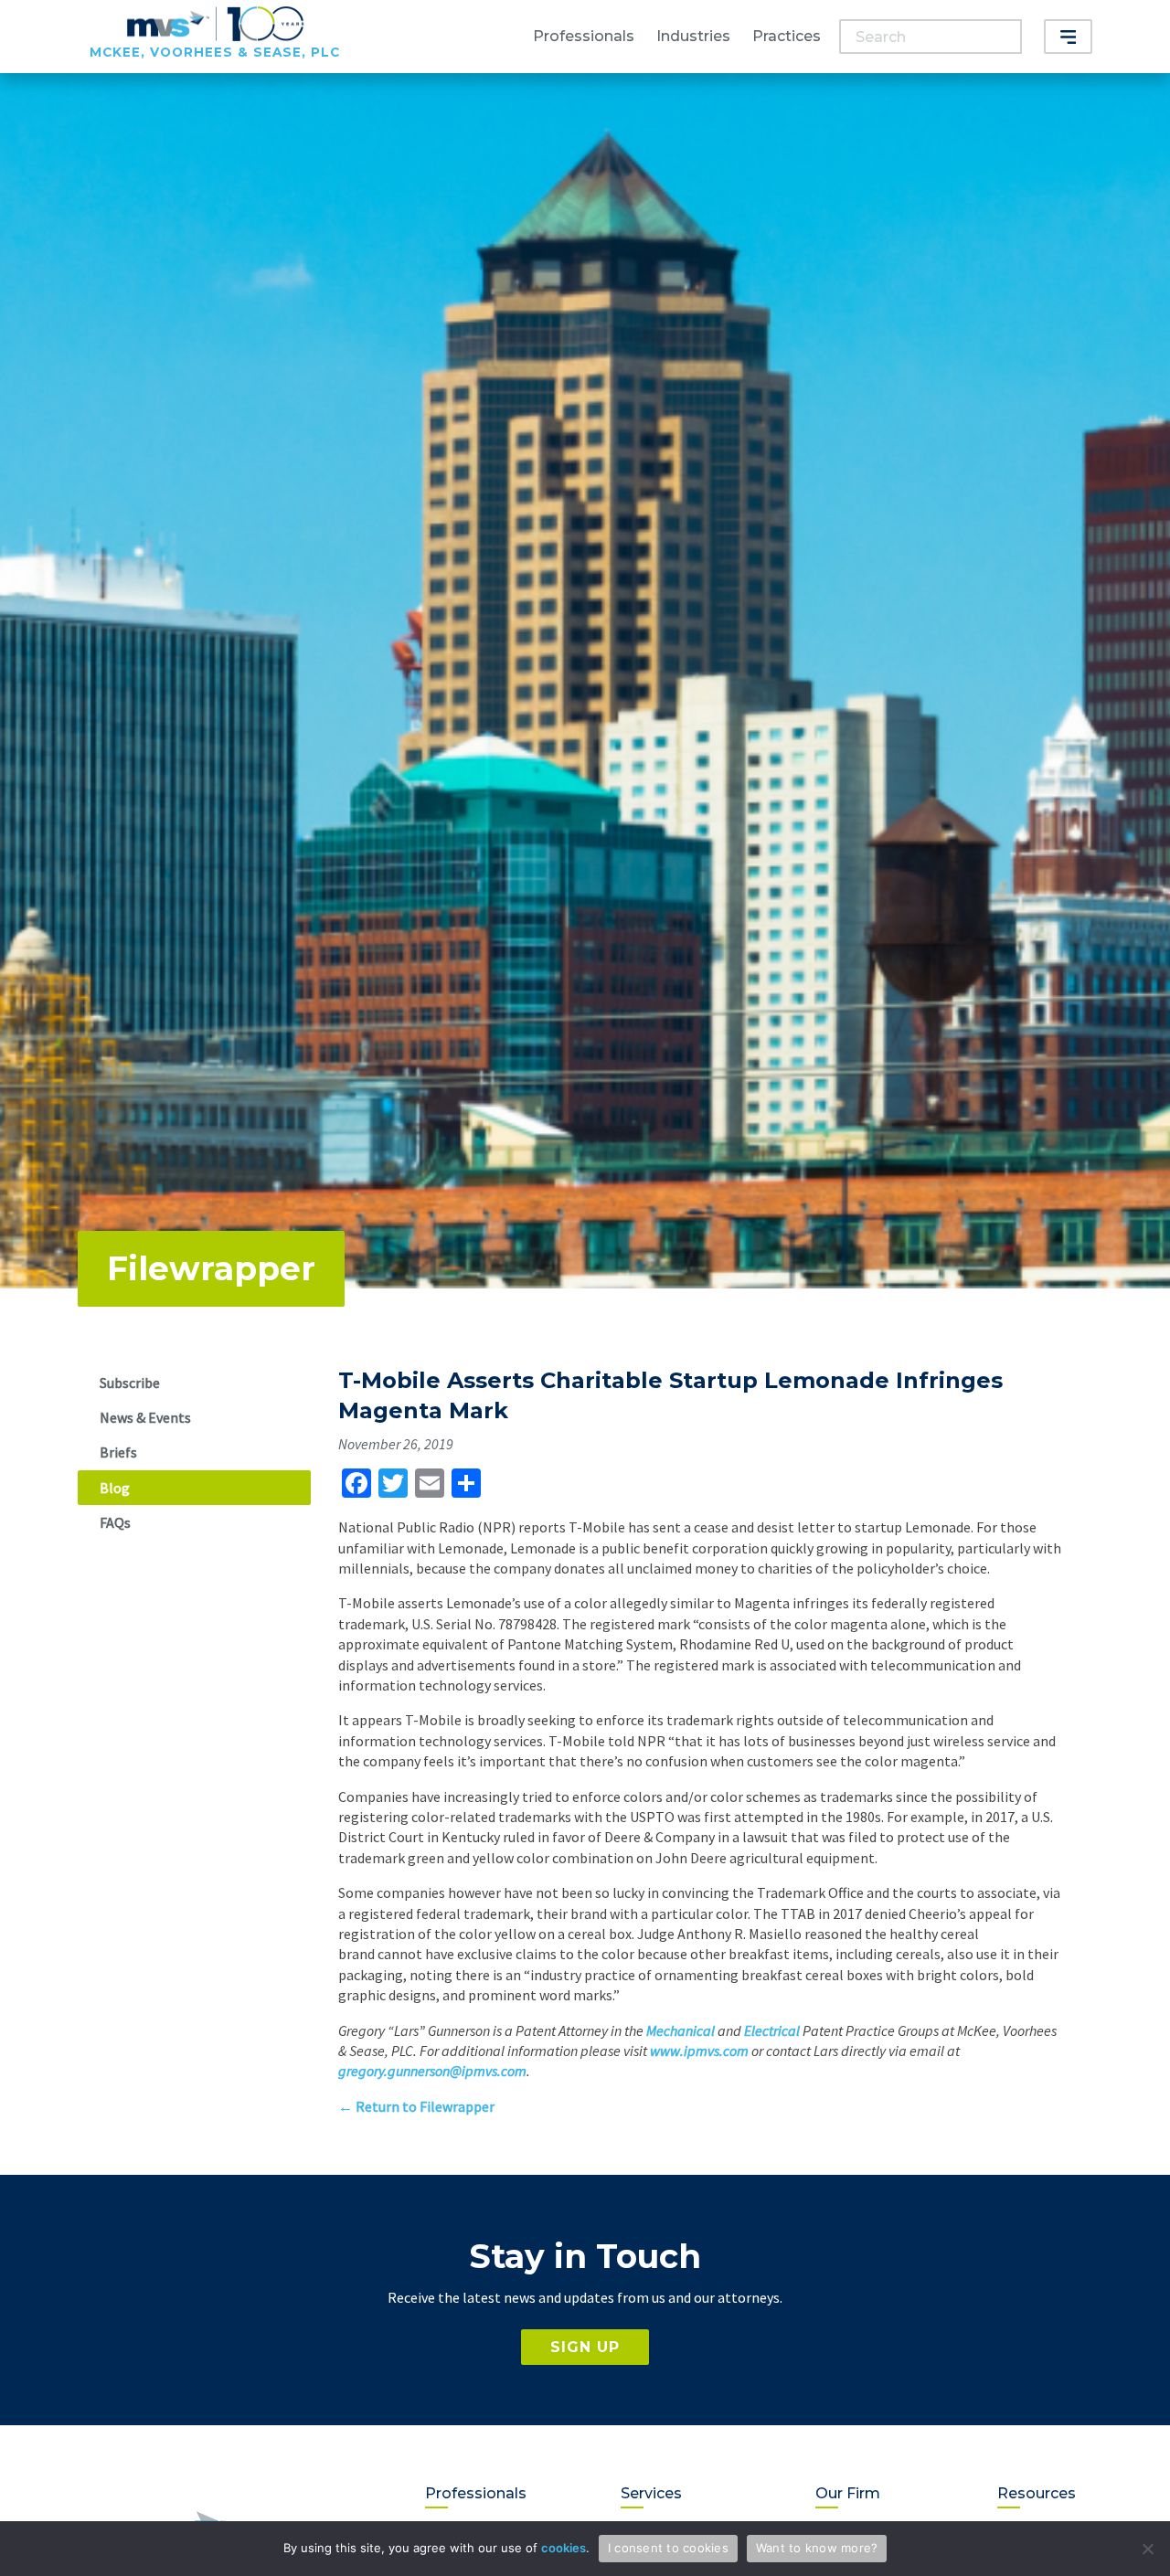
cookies (564, 2548)
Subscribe (130, 1383)
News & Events (145, 1417)
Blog (115, 1488)
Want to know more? (817, 2548)
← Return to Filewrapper (416, 2106)
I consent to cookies (668, 2548)
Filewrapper (211, 1268)
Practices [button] (787, 36)
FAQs (115, 1522)
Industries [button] (693, 36)
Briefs (118, 1452)
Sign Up (585, 2347)
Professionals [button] (584, 36)
